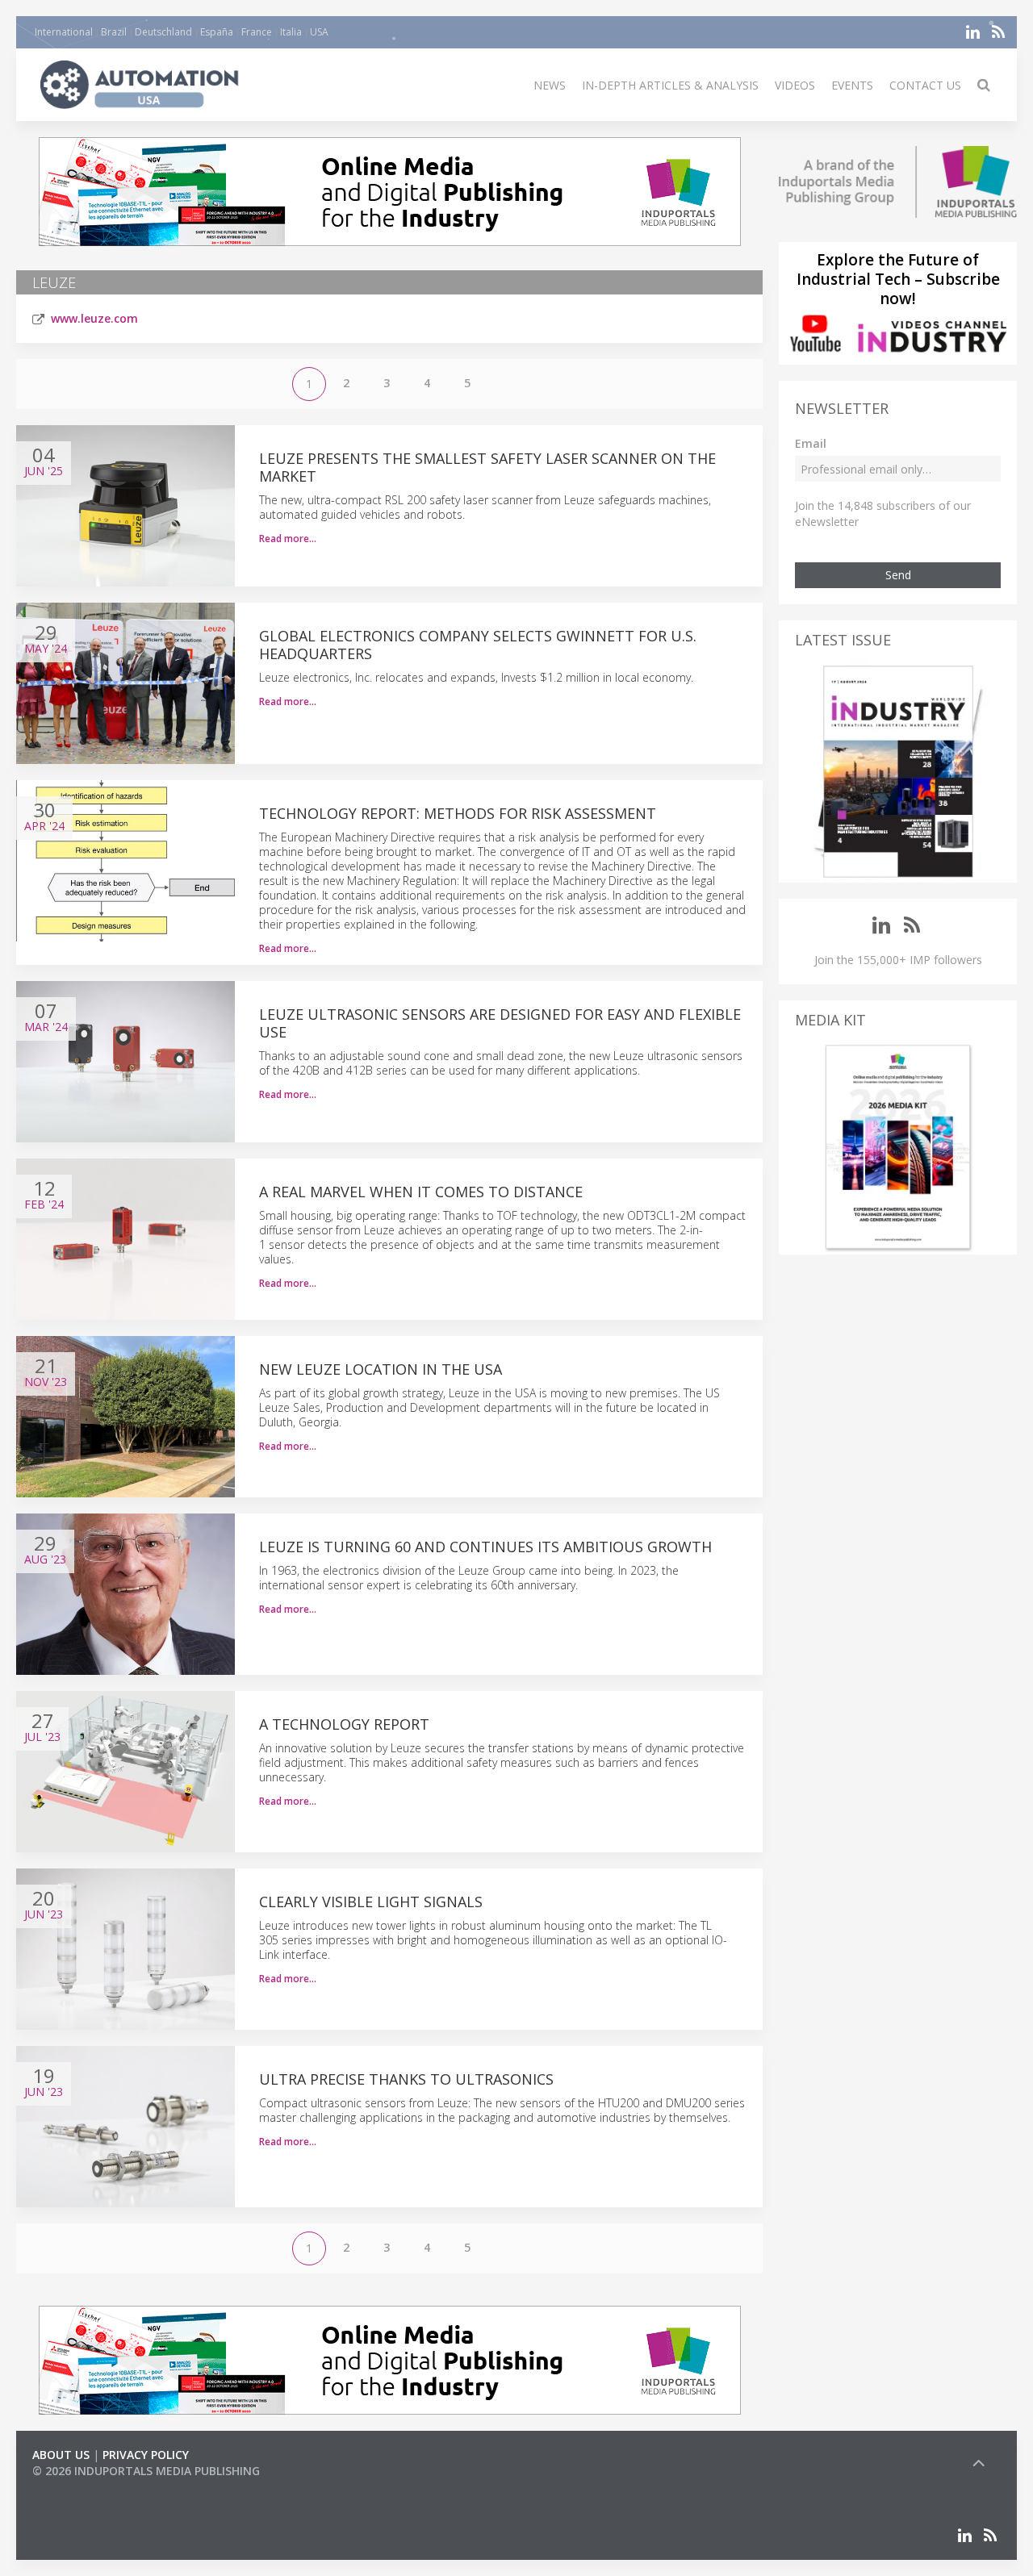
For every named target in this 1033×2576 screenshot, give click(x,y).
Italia (291, 32)
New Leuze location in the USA (381, 1369)
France (257, 32)
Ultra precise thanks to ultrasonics (406, 2079)
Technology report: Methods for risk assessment (458, 813)
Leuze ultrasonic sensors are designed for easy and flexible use (500, 1023)
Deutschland (163, 32)
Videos (795, 85)
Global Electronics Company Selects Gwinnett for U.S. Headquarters (478, 645)
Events (852, 85)
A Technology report (344, 1724)
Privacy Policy (146, 2455)
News (550, 85)
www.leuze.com (94, 318)
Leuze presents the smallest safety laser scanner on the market (487, 467)
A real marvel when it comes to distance (421, 1192)
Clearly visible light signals (371, 1902)
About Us (61, 2455)
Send (898, 575)
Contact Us (925, 85)
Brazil (114, 32)
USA (319, 32)
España (217, 32)
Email (811, 443)
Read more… (288, 539)
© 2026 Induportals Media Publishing (146, 2471)
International (64, 32)
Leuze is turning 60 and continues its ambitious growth (485, 1547)
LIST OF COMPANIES (87, 2487)
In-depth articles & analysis (670, 85)
